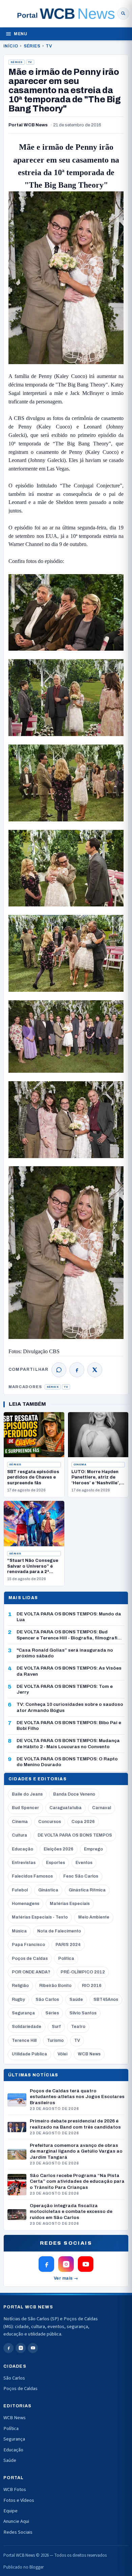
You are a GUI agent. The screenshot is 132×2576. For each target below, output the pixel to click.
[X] (95, 1370)
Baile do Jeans (27, 1794)
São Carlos (47, 1999)
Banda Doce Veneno (74, 1794)
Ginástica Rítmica (87, 1890)
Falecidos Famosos (32, 1876)
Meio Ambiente (94, 1917)
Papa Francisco (28, 1945)
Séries (32, 46)
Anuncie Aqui (16, 2521)
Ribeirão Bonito (55, 1986)
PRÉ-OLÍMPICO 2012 (83, 1972)
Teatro (78, 2027)
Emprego (93, 1849)
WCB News (89, 2054)
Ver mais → (66, 2278)
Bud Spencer (25, 1808)
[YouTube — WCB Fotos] (86, 2264)
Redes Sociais (18, 2532)
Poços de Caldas (30, 1959)
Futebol (20, 1890)
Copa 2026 (83, 1822)
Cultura (19, 1835)
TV (49, 46)
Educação (23, 1849)
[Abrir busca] (123, 14)
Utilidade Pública (29, 2054)
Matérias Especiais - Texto (40, 1917)
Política (66, 1959)
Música (19, 1931)
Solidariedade (27, 2027)
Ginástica (48, 1890)
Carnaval (102, 1808)
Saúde (76, 1999)
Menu (20, 34)
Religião (20, 1986)
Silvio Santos (83, 2013)
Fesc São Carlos (81, 1876)
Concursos (50, 1822)
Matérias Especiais (70, 1904)
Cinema (80, 1464)
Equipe (10, 2511)
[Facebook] (77, 1370)
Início (11, 46)
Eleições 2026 (59, 1849)
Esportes (56, 1863)
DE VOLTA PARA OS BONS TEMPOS (75, 1835)
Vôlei (62, 2054)
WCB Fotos (15, 2489)
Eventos (84, 1863)
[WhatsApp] (59, 1370)
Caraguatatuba (65, 1808)
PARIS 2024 (68, 1945)
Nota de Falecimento (59, 1931)
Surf (56, 2027)
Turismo (55, 2040)
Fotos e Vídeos (19, 2500)
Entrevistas (24, 1863)
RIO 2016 (92, 1986)
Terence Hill (24, 2040)
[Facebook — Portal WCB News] (46, 2264)
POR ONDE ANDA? (31, 1972)
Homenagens (26, 1904)
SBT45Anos (106, 1999)
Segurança (23, 2013)
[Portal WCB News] (66, 14)
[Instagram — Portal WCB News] (66, 2264)
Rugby (18, 1999)
